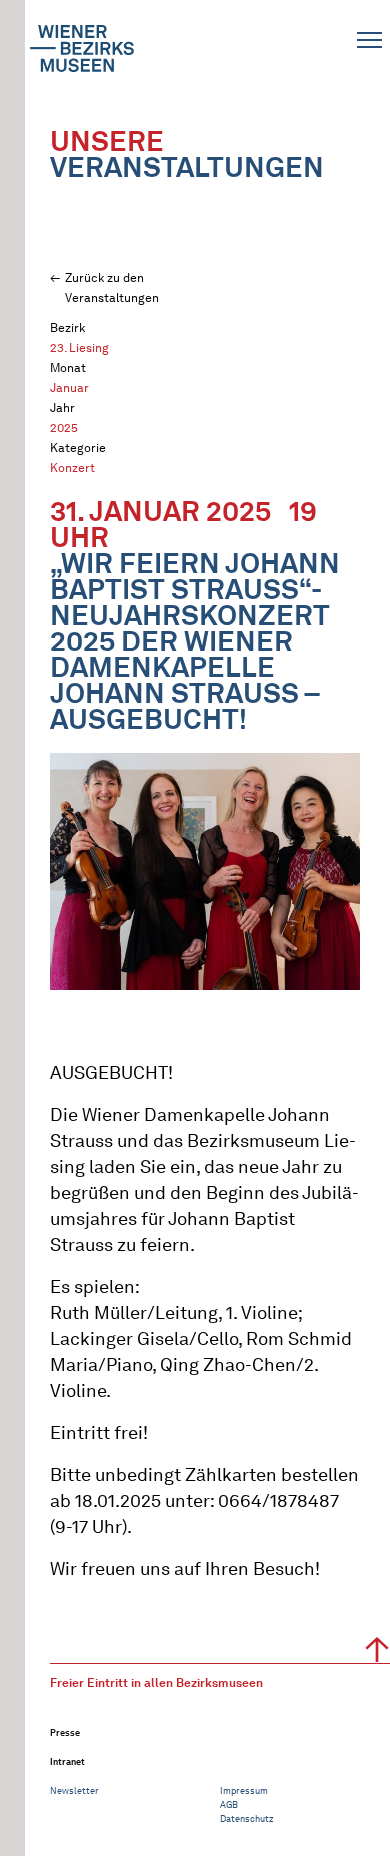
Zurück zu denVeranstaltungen (112, 287)
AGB (229, 1804)
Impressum (244, 1790)
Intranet (67, 1761)
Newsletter (74, 1790)
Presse (65, 1732)
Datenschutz (247, 1818)
